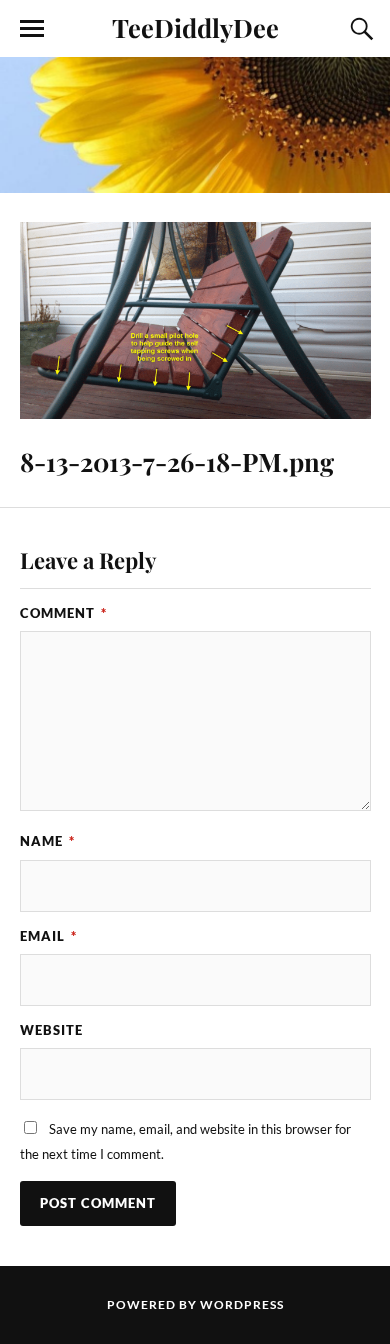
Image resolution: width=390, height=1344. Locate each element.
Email (48, 936)
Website (51, 1030)
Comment (63, 613)
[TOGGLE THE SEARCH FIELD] (359, 29)
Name (47, 841)
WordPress (242, 1304)
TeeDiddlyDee (195, 27)
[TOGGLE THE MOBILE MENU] (32, 29)
